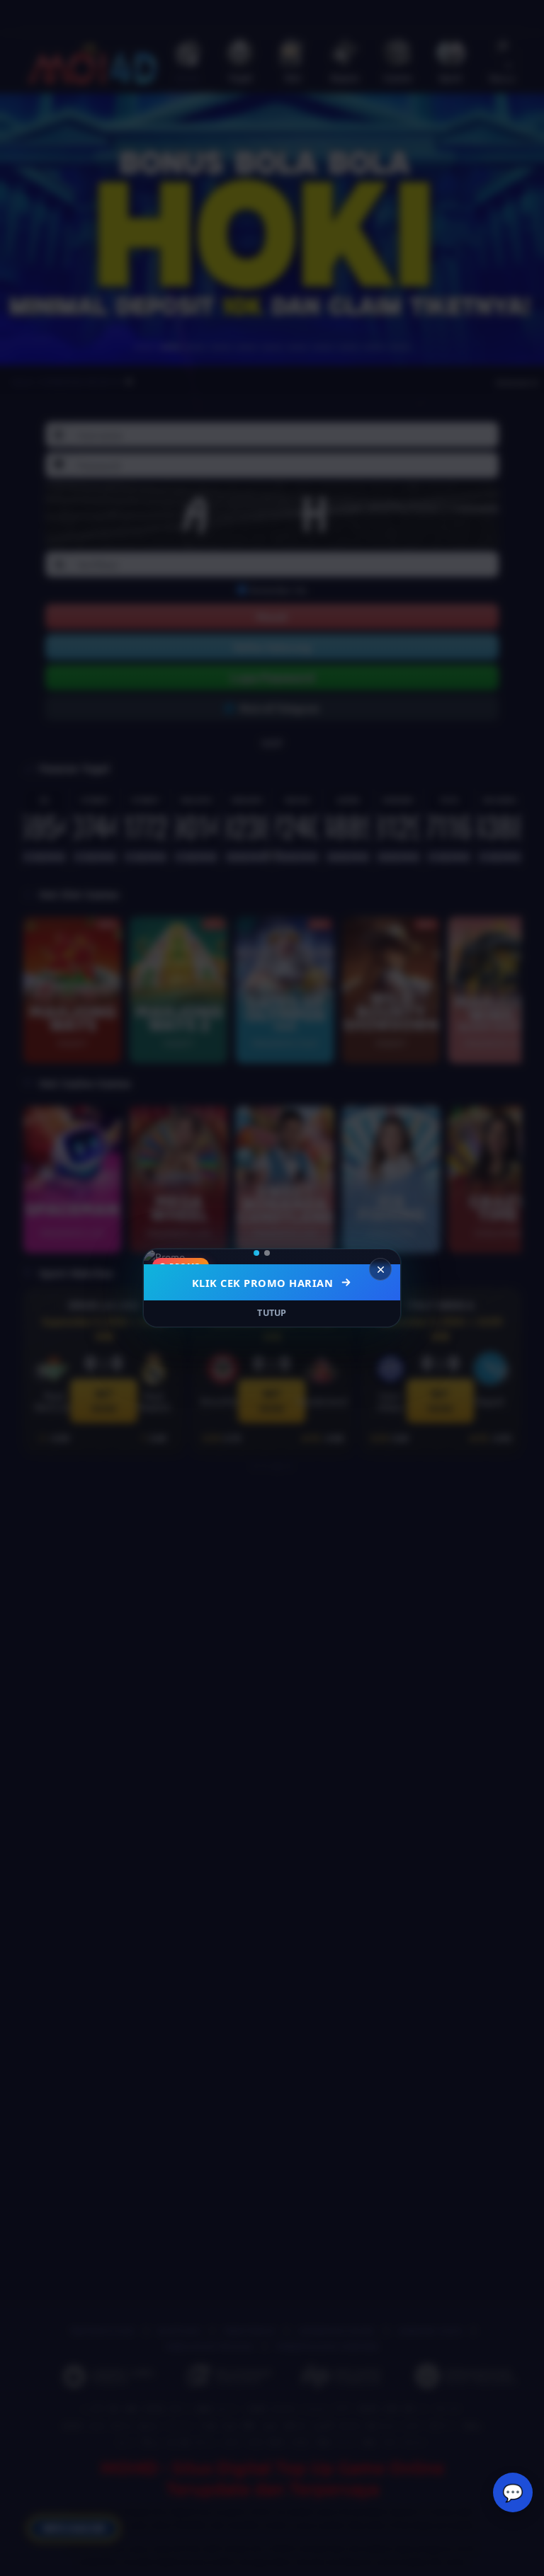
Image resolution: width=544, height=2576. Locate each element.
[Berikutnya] (380, 1257)
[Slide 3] (288, 1253)
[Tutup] (380, 1269)
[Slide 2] (277, 1253)
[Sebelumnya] (164, 1257)
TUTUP (272, 1313)
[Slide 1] (261, 1253)
